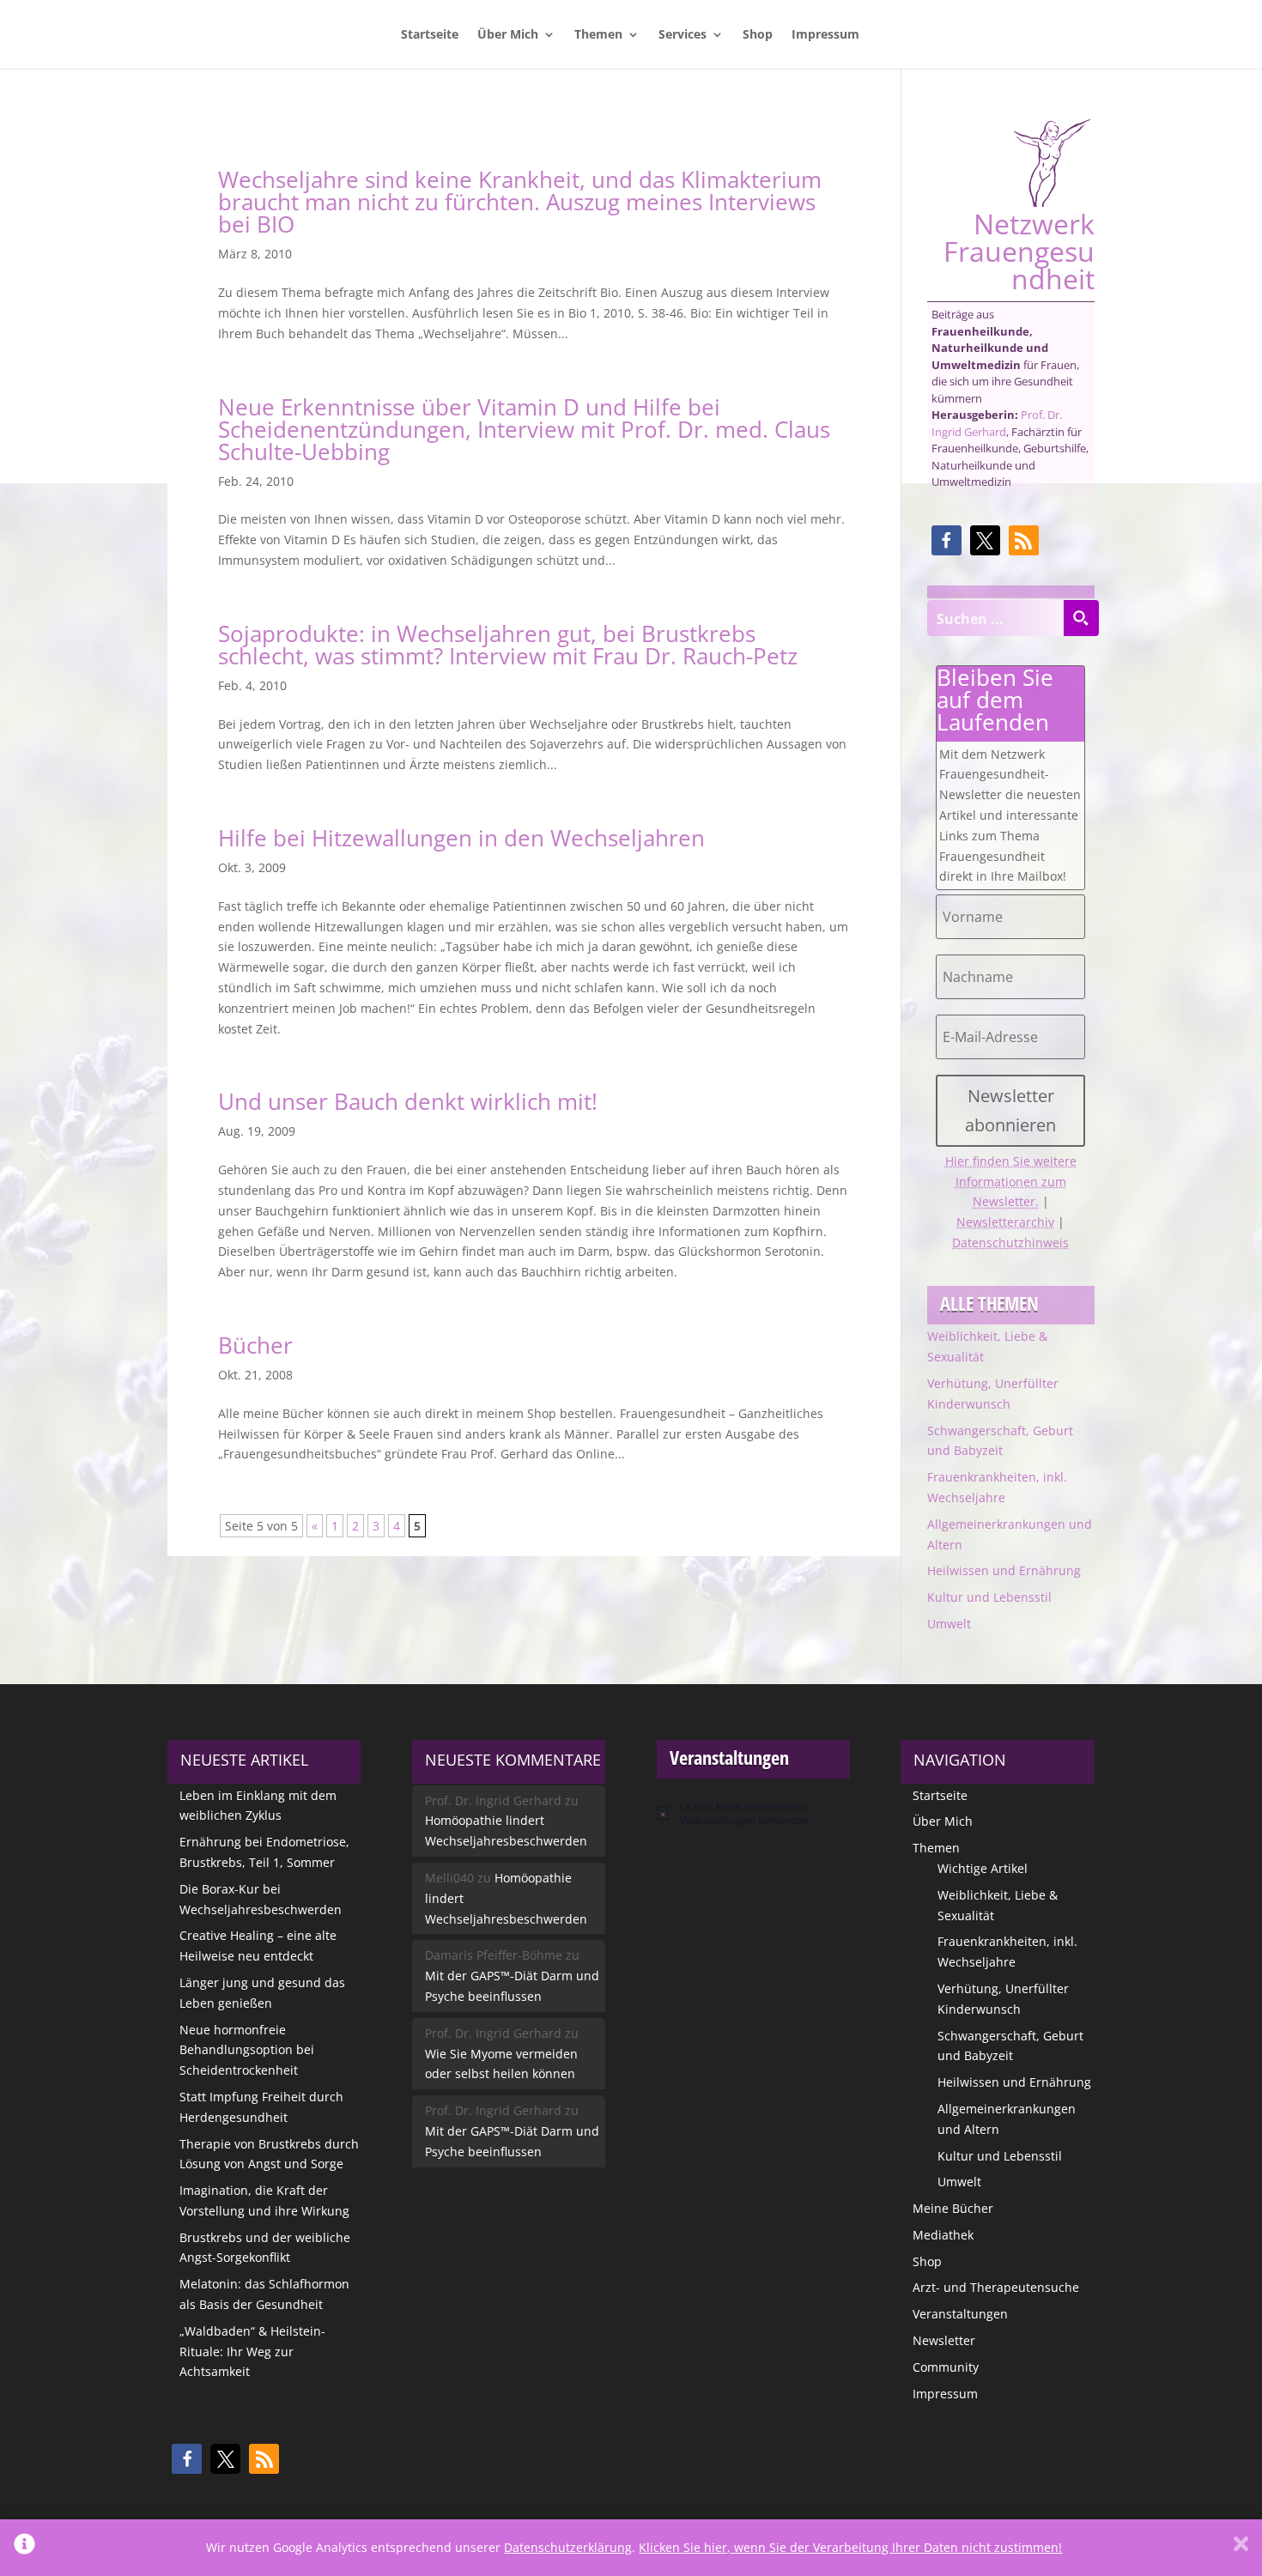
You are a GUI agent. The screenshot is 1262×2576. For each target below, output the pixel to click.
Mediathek (943, 2235)
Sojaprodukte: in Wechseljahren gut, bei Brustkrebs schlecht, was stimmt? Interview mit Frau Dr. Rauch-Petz (508, 645)
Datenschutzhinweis (1010, 1243)
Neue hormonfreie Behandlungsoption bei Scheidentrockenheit (247, 2050)
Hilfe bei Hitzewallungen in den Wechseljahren (461, 838)
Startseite (430, 35)
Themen (598, 35)
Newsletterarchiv (1005, 1222)
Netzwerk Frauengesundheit (1019, 249)
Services (683, 35)
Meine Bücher (953, 2208)
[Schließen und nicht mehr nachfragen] (1241, 2548)
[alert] (753, 1813)
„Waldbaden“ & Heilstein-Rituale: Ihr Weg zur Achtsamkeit (252, 2352)
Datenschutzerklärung (568, 2547)
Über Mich (508, 35)
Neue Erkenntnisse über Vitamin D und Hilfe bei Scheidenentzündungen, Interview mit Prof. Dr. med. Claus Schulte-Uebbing (524, 429)
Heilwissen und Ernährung (1004, 1570)
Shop (758, 35)
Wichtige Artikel (983, 1868)
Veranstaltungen (960, 2314)
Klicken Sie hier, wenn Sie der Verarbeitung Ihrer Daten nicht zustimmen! (850, 2547)
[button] (946, 540)
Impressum (825, 35)
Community (946, 2367)
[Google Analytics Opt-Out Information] (24, 2548)
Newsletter (944, 2340)
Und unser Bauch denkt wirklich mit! (408, 1101)
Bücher (255, 1345)
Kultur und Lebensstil (989, 1597)
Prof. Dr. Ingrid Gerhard (997, 423)
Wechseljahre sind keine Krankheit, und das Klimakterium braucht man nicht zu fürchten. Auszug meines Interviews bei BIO (520, 202)
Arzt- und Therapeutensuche (996, 2287)
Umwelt (949, 1624)
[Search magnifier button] (1081, 618)
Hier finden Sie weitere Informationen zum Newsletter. (1011, 1182)
